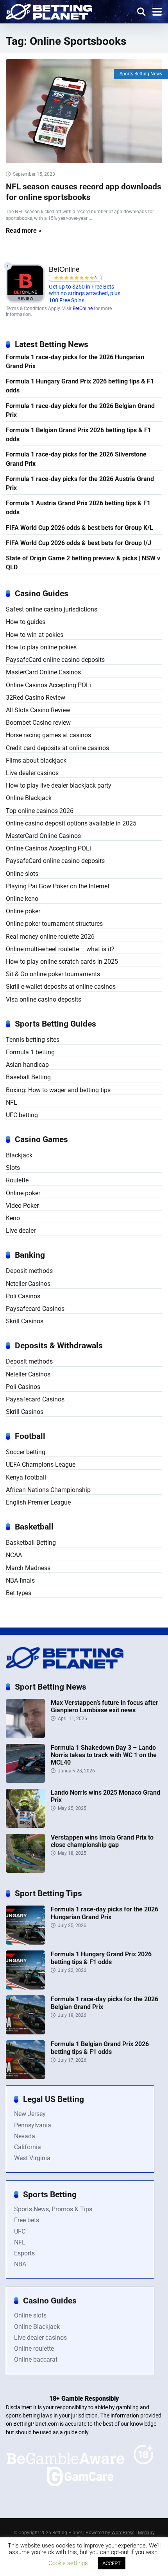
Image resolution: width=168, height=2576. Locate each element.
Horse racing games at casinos (48, 735)
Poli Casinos (23, 1296)
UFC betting (22, 1115)
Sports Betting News (141, 74)
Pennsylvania (33, 2125)
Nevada (25, 2136)
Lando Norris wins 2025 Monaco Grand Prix (105, 1796)
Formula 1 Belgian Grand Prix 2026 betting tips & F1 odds (79, 435)
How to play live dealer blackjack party (59, 785)
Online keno (22, 899)
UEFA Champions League (41, 1464)
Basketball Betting (31, 1543)
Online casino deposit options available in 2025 (71, 823)
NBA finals (20, 1580)
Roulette (17, 1180)
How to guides (26, 622)
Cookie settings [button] (68, 2563)
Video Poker (22, 1206)
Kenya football (26, 1477)
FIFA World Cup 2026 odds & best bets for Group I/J (79, 543)
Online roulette (34, 2349)
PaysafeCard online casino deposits (55, 660)
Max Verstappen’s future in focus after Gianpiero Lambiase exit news (105, 1706)
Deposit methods (29, 1271)
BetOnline (83, 308)
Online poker (23, 911)
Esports (24, 2253)
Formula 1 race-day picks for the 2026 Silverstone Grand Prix (76, 459)
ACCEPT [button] (112, 2563)
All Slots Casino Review (38, 710)
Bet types (19, 1593)
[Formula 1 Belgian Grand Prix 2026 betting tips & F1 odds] (25, 2077)
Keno (13, 1218)
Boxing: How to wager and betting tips (58, 1090)
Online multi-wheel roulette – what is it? (60, 949)
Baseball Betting (28, 1077)
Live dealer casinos (32, 773)
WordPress (123, 2533)
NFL (12, 1103)
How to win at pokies (35, 635)
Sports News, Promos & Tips (53, 2209)
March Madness (28, 1568)
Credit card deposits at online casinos (57, 748)
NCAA (14, 1555)
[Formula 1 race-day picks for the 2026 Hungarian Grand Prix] (25, 1942)
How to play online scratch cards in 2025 (62, 962)
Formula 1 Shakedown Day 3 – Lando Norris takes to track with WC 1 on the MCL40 (104, 1755)
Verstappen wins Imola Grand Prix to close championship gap (102, 1841)
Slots (13, 1168)
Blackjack (19, 1155)
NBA (20, 2264)
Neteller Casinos (28, 1284)
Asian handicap (27, 1065)
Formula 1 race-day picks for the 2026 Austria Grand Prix (80, 483)
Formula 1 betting (30, 1052)
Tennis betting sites (33, 1040)
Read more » (24, 231)
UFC (20, 2231)
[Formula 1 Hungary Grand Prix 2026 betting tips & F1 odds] (25, 1987)
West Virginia (32, 2158)
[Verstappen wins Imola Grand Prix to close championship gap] (25, 1871)
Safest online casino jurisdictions (52, 609)
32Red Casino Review (36, 698)
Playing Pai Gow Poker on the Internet (58, 886)
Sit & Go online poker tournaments (53, 974)
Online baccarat (36, 2359)
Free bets (27, 2220)
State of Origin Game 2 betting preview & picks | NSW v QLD (83, 563)
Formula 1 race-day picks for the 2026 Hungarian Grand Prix (75, 362)
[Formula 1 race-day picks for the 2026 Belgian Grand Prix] (25, 2032)
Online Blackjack (29, 798)
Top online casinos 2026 (40, 811)
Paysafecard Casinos (35, 1309)
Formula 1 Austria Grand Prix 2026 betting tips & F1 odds (78, 508)
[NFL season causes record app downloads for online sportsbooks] (84, 111)
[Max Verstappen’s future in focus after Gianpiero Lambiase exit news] (25, 1736)
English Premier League (38, 1502)
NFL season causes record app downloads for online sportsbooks (84, 192)
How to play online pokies (41, 647)
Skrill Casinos (25, 1321)
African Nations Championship (48, 1490)
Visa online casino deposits (44, 999)
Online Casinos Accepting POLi (48, 685)
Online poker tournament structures (54, 924)
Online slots (22, 874)
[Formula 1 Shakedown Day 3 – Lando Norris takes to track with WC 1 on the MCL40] (25, 1781)
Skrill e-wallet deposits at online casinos (61, 987)
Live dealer (21, 1231)
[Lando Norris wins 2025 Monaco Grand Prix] (25, 1826)
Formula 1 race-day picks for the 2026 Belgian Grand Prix (80, 410)
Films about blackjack (36, 760)
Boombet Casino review (38, 723)
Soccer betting (26, 1452)
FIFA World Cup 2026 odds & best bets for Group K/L (80, 528)
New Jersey (30, 2114)
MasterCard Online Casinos (43, 672)
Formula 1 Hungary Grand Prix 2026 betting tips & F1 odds (80, 386)
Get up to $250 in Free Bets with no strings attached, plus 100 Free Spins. (85, 294)
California (28, 2147)
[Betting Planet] (49, 11)
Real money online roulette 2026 (50, 937)
